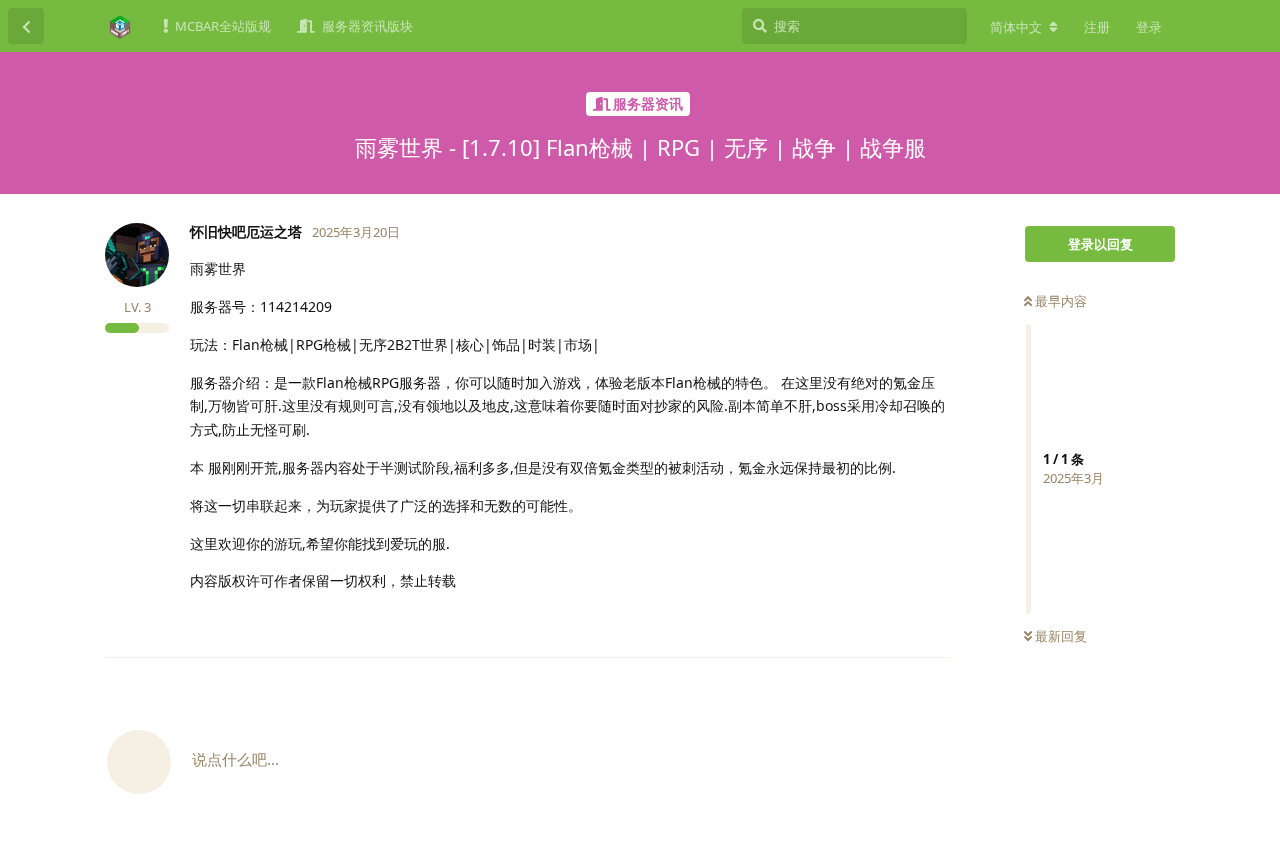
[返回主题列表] (26, 26)
